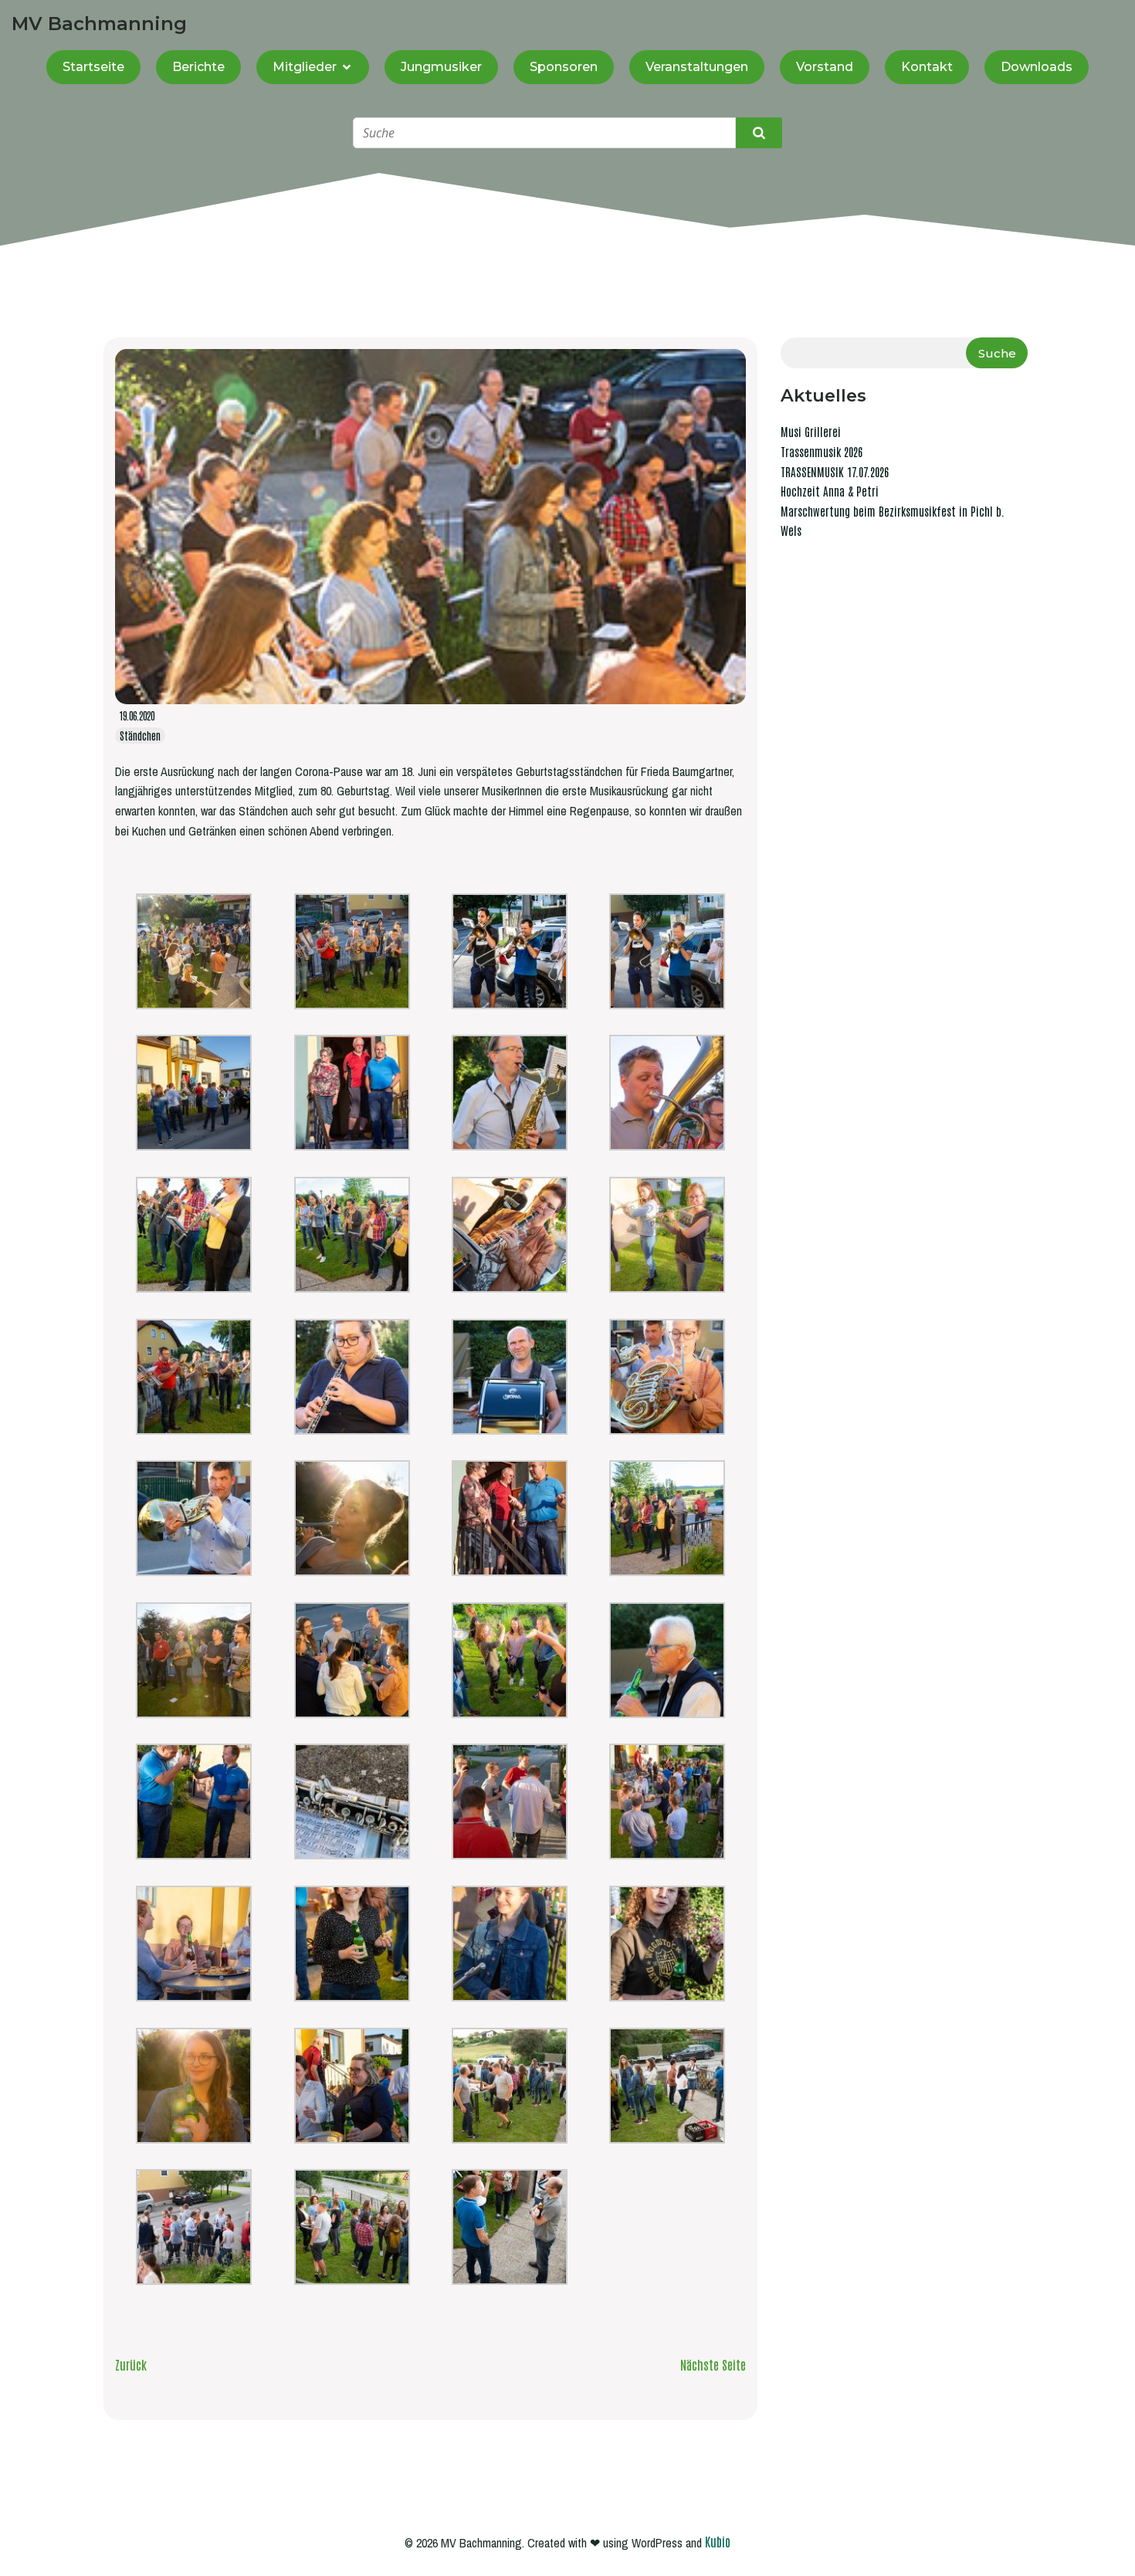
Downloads (1037, 67)
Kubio (718, 2541)
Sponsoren (564, 67)
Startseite (93, 67)
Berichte (198, 67)
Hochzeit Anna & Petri (830, 491)
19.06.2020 (137, 715)
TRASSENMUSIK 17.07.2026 (835, 471)
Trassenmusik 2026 (822, 451)
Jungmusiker (441, 67)
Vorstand (825, 67)
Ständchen (140, 736)
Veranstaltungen (697, 67)
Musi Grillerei (811, 431)
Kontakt (927, 67)
